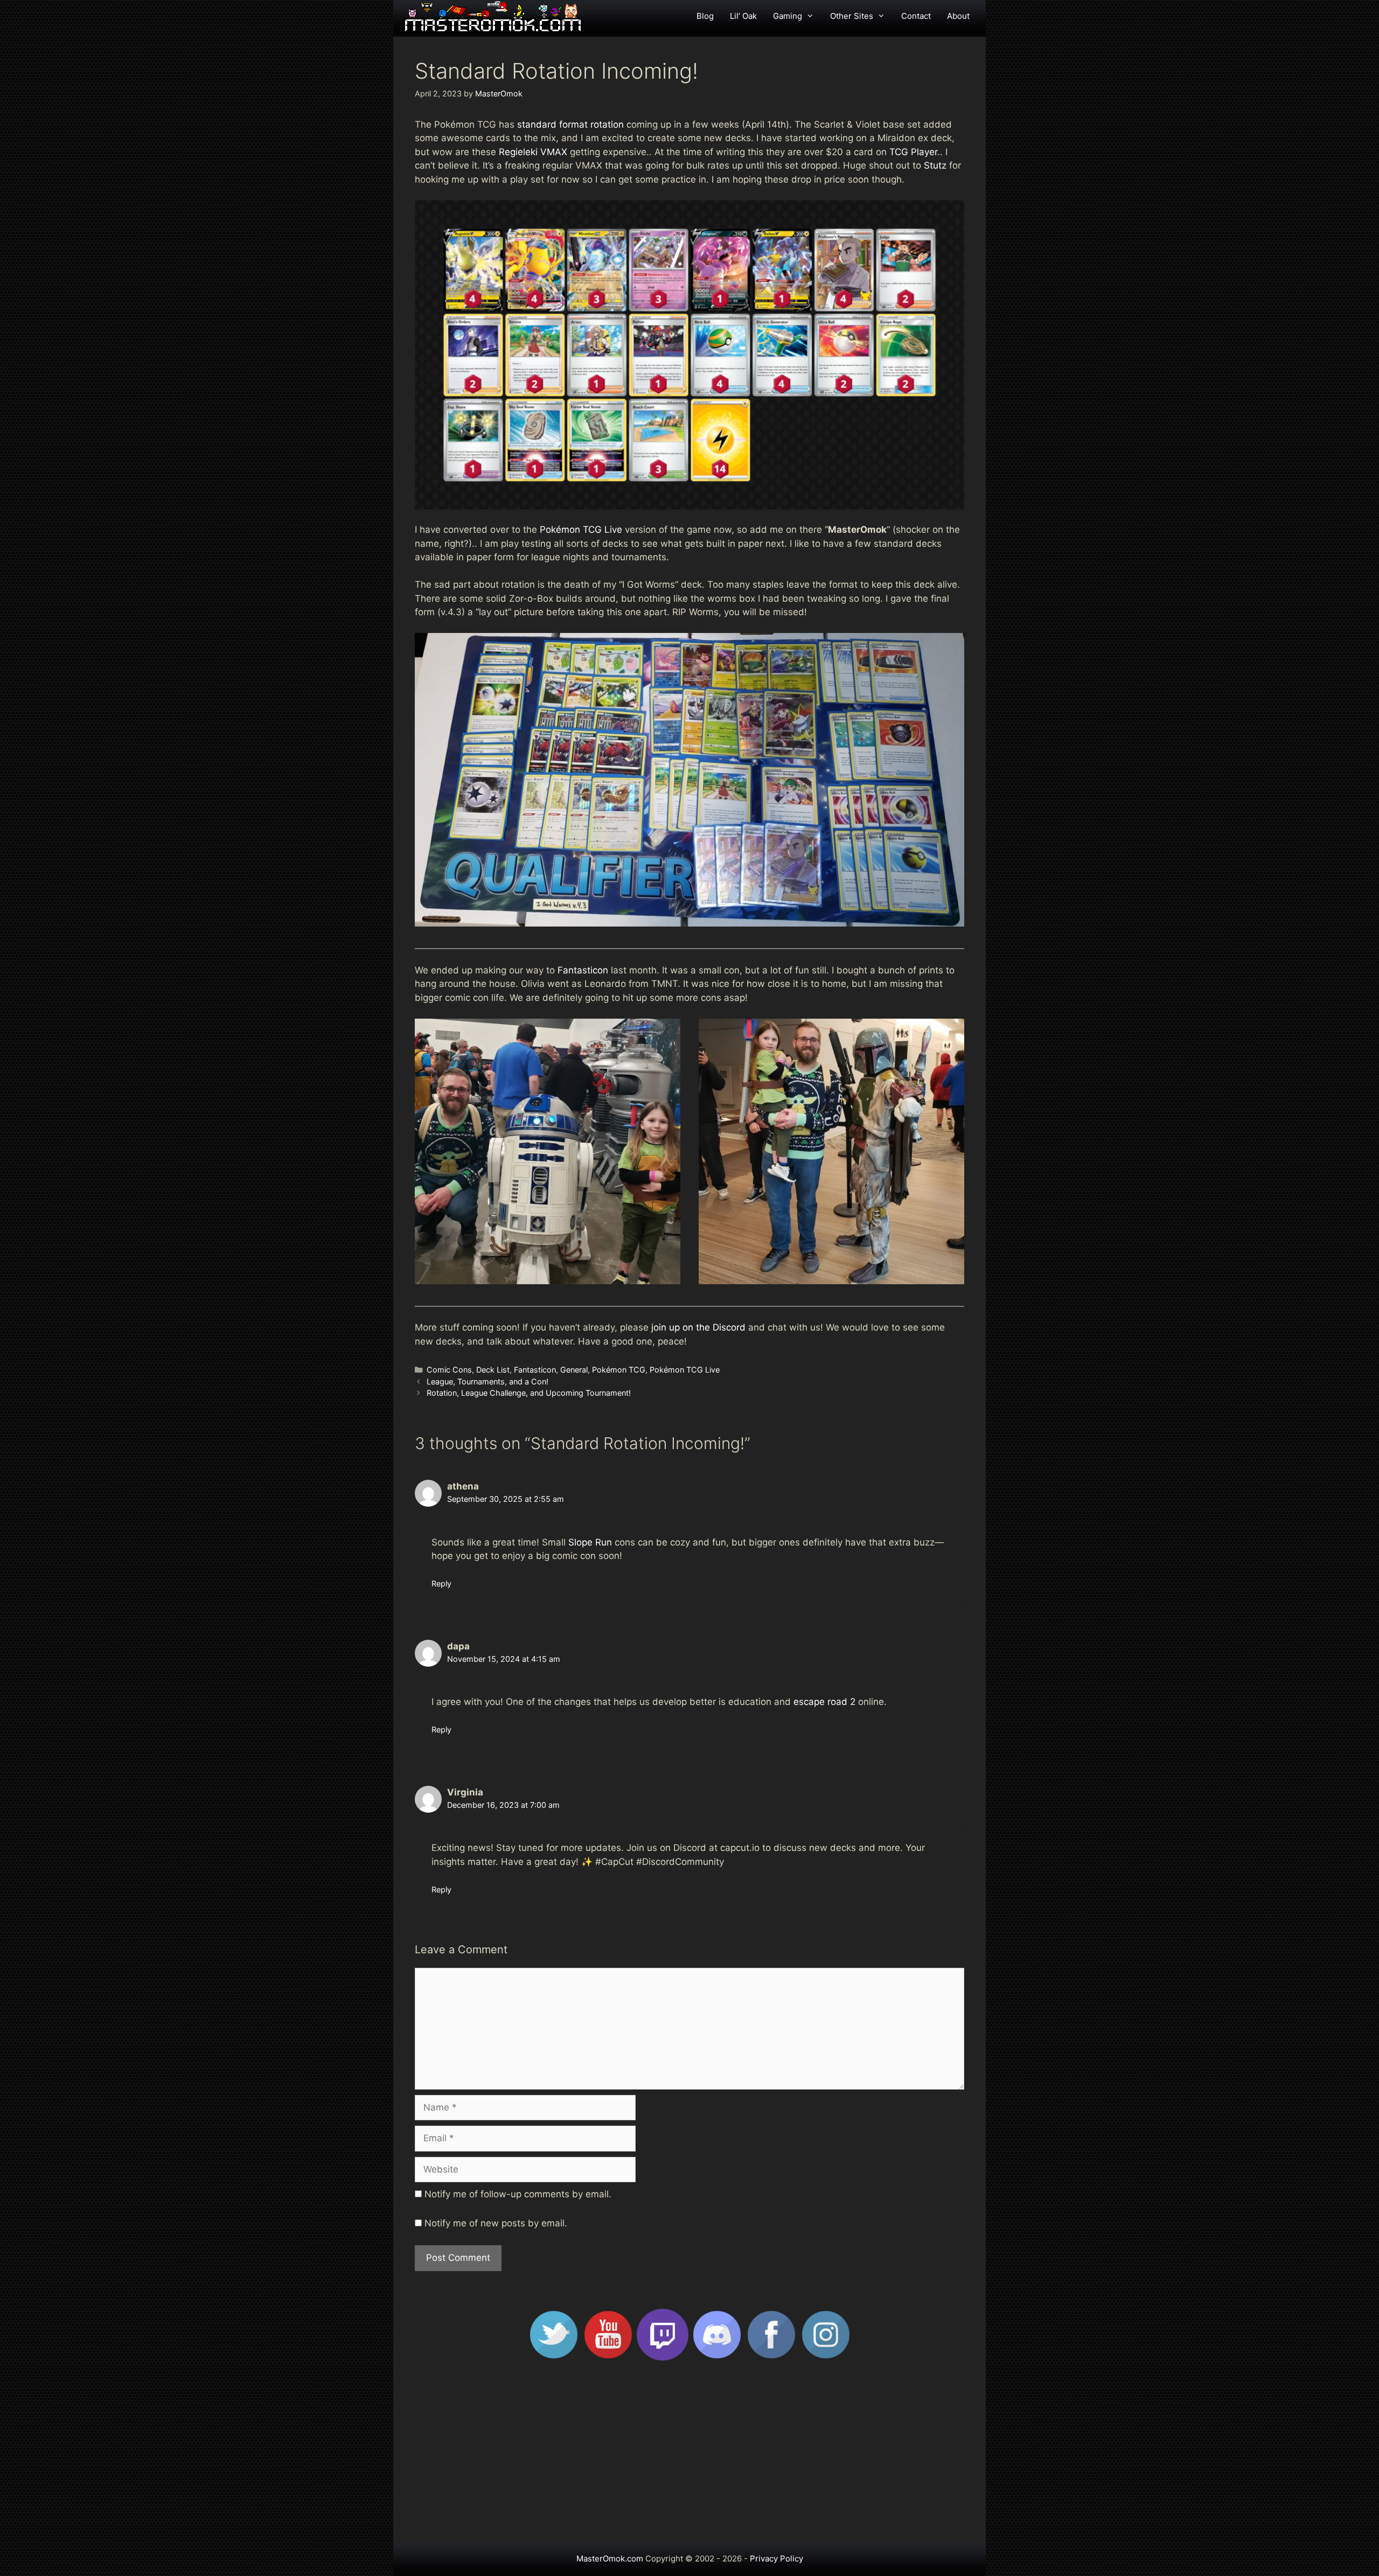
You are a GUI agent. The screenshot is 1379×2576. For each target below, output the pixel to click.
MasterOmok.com (610, 2558)
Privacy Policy (776, 2558)
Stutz (936, 165)
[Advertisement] (689, 2456)
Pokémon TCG (619, 1370)
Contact (916, 16)
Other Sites (852, 16)
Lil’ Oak (743, 16)
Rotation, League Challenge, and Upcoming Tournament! (529, 1393)
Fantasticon (583, 970)
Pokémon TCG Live (581, 530)
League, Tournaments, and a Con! (487, 1381)
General (574, 1370)
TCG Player (913, 152)
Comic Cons (449, 1370)
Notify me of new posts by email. (496, 2223)
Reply (441, 1583)
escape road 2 (824, 1702)
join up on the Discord (698, 1327)
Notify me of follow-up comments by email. (518, 2194)
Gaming (788, 16)
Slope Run (590, 1542)
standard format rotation (572, 124)
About (958, 16)
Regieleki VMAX (533, 152)
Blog (705, 16)
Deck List (493, 1370)
